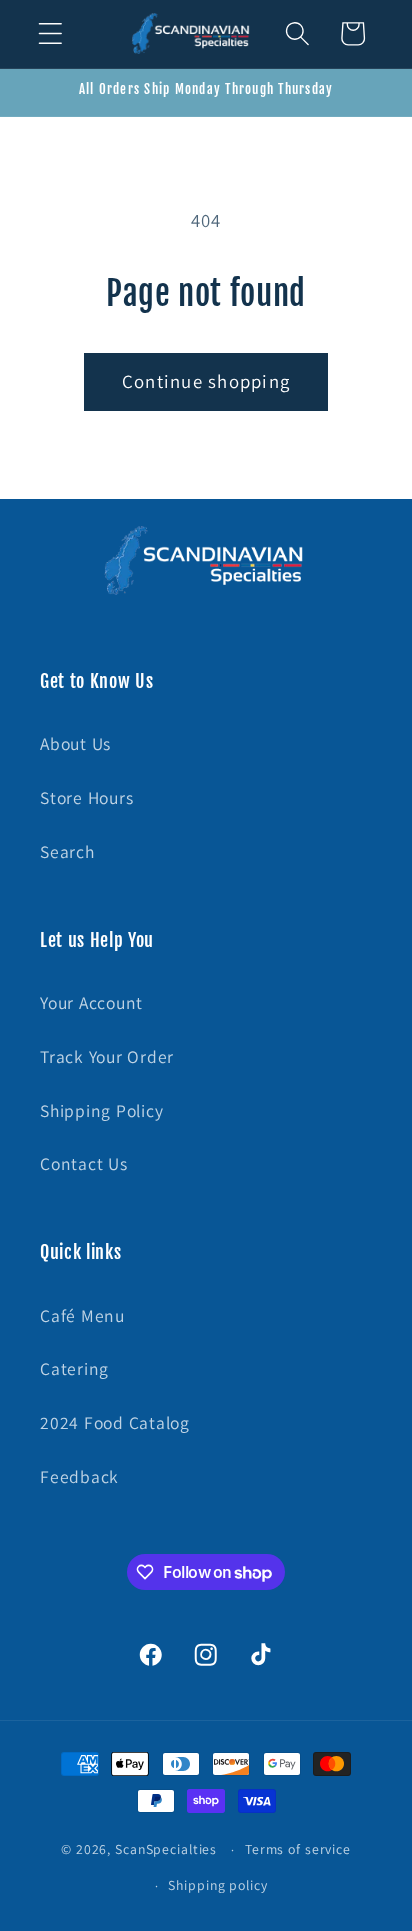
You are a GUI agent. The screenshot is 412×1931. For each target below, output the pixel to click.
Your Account (91, 1002)
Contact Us (84, 1163)
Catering (74, 1368)
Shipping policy (217, 1885)
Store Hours (86, 797)
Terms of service (298, 1849)
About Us (75, 743)
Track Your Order (107, 1056)
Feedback (79, 1476)
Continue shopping (206, 381)
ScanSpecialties (166, 1849)
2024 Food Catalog (115, 1422)
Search (67, 851)
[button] (50, 33)
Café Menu (82, 1315)
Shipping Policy (101, 1110)
